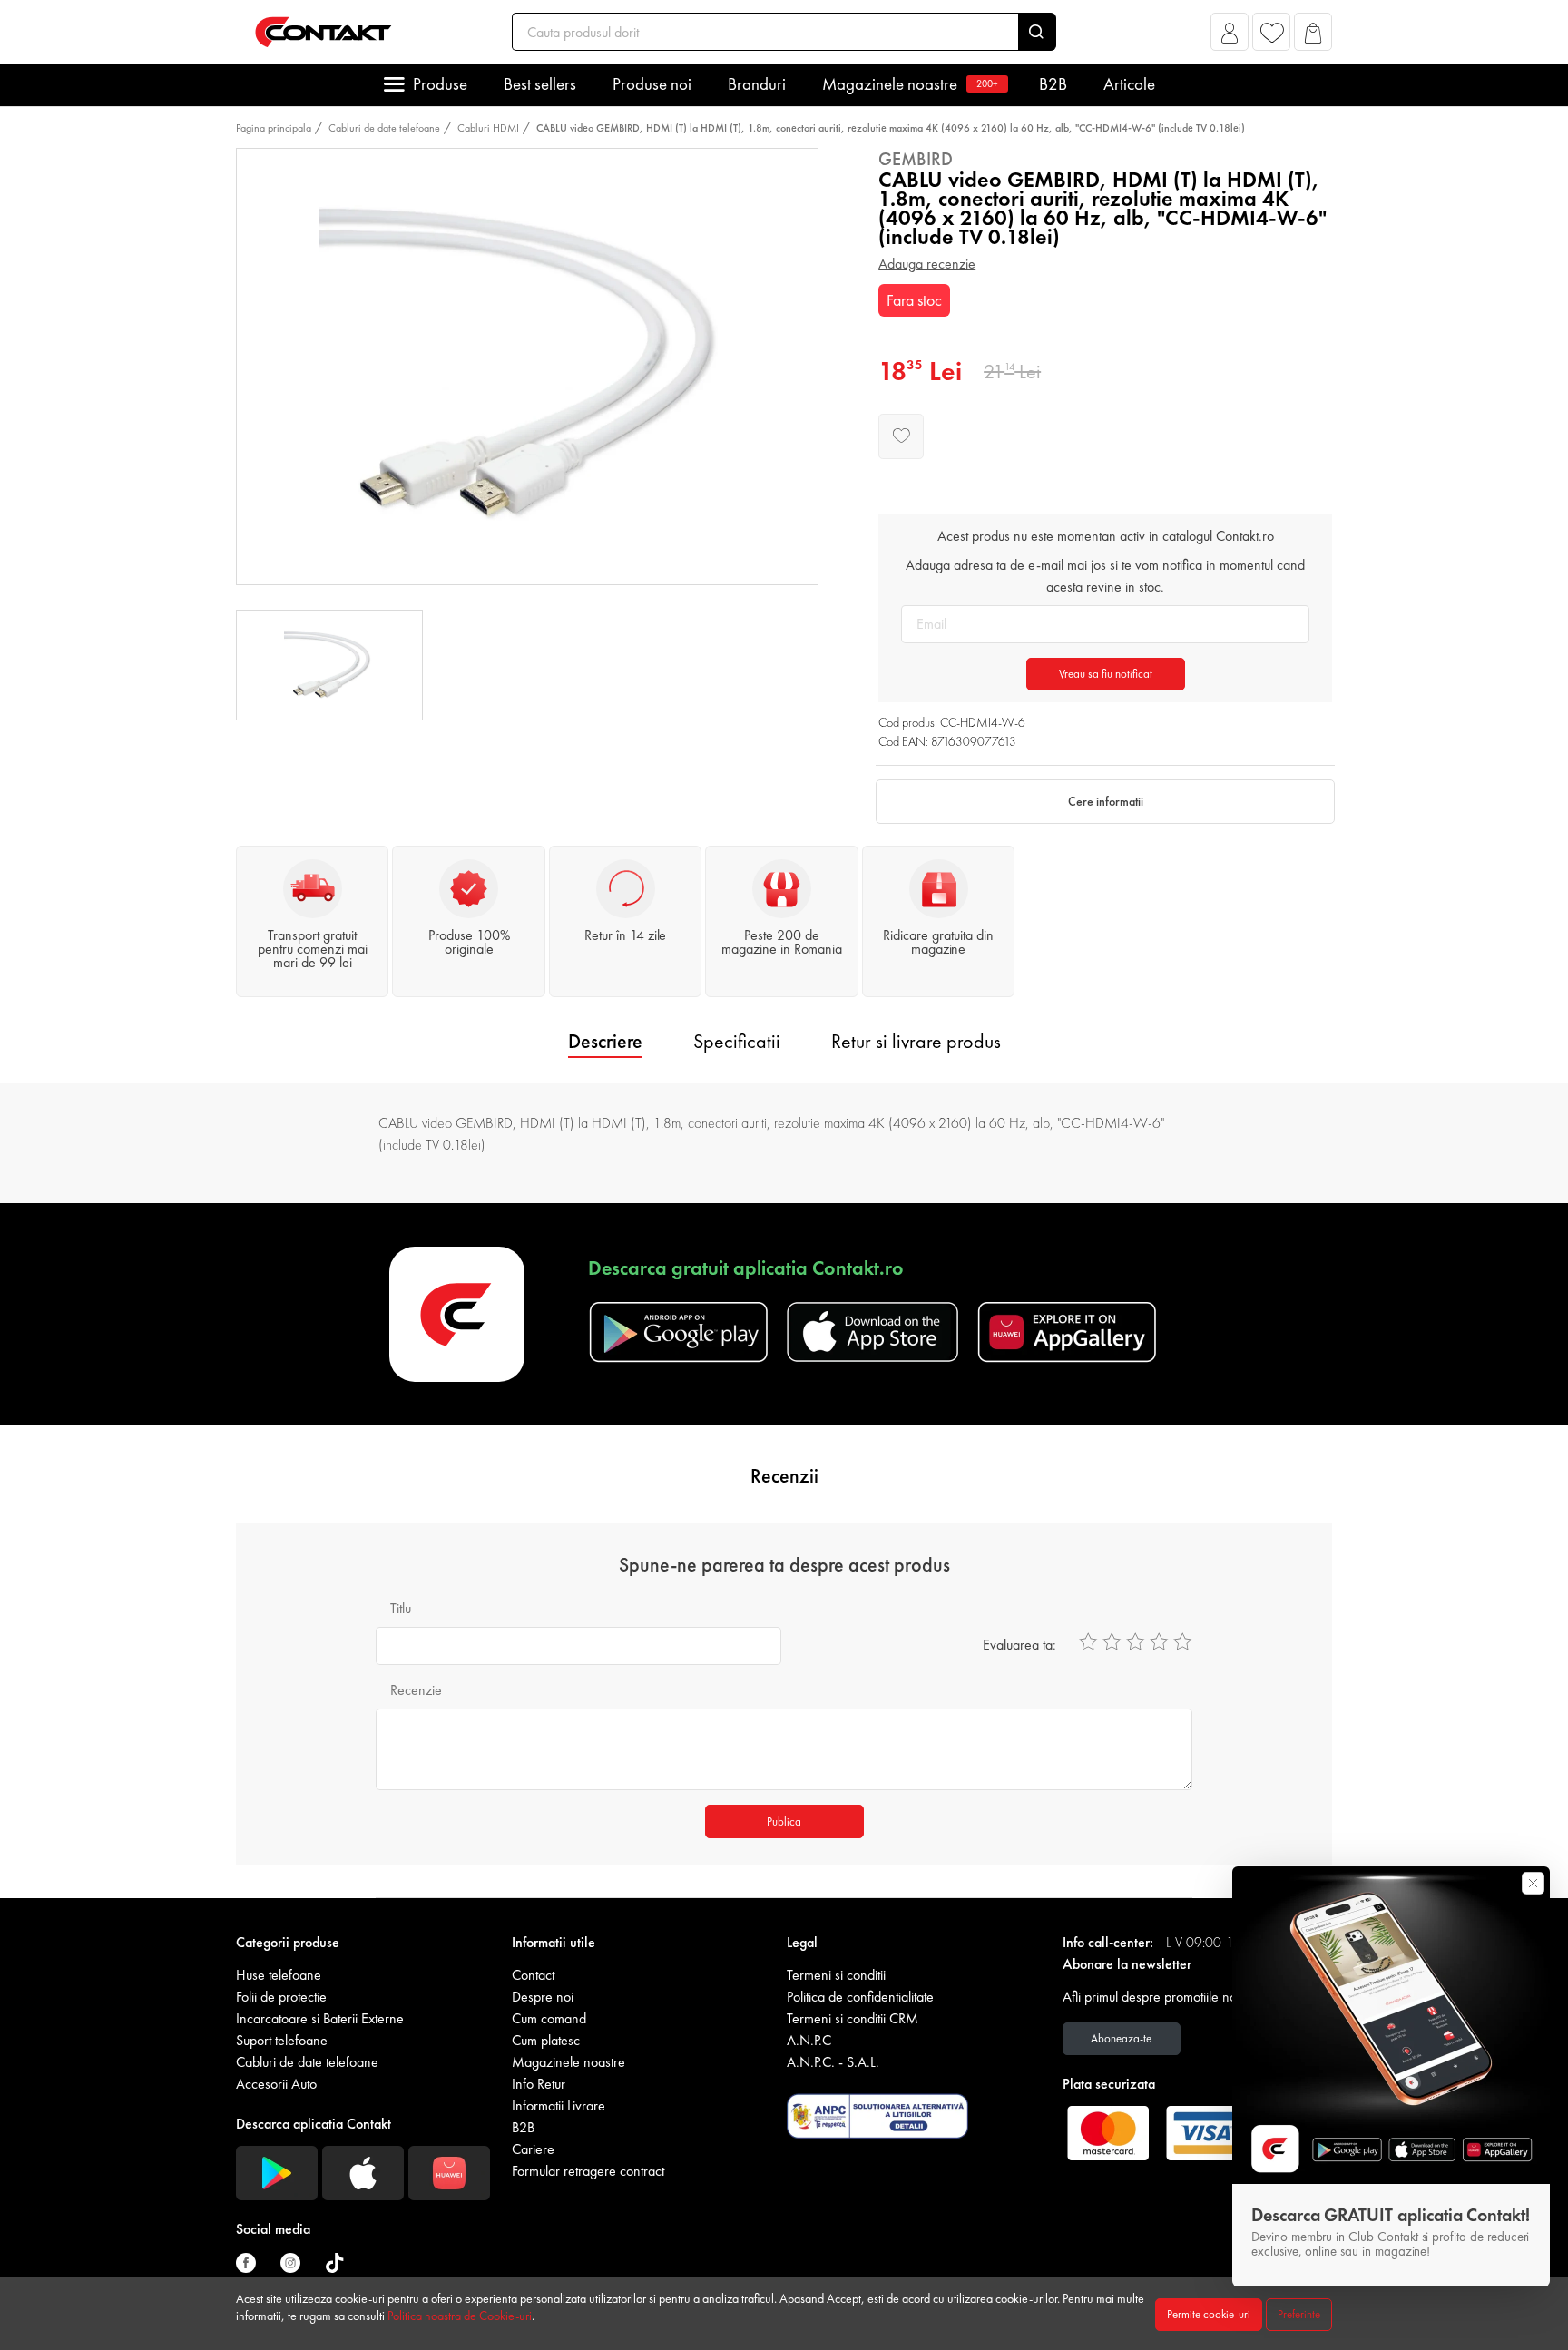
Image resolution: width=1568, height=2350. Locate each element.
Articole (1129, 84)
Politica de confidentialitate (860, 1997)
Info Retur (539, 2084)
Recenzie (416, 1690)
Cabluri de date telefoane (384, 128)
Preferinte (1299, 2314)
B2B (1053, 84)
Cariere (533, 2149)
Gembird (916, 159)
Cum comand (549, 2018)
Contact (533, 1975)
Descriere (605, 1041)
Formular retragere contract (588, 2171)
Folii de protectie (281, 1997)
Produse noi (652, 84)
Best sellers (540, 84)
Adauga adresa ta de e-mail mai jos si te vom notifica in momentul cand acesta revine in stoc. (1105, 576)
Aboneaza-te (1121, 2038)
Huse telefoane (279, 1975)
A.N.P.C (809, 2040)
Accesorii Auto (276, 2084)
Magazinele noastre (910, 84)
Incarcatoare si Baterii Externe (320, 2018)
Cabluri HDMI (488, 128)
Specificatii (737, 1041)
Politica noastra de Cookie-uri (460, 2316)
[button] (1230, 37)
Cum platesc (546, 2040)
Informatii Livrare (559, 2105)
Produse (440, 84)
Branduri (757, 84)
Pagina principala (274, 128)
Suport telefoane (282, 2040)
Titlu (401, 1608)
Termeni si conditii (836, 1975)
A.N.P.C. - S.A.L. (833, 2062)
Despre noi (543, 1997)
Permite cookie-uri (1209, 2314)
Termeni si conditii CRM (853, 2018)
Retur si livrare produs (916, 1041)
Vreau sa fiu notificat (1106, 674)
